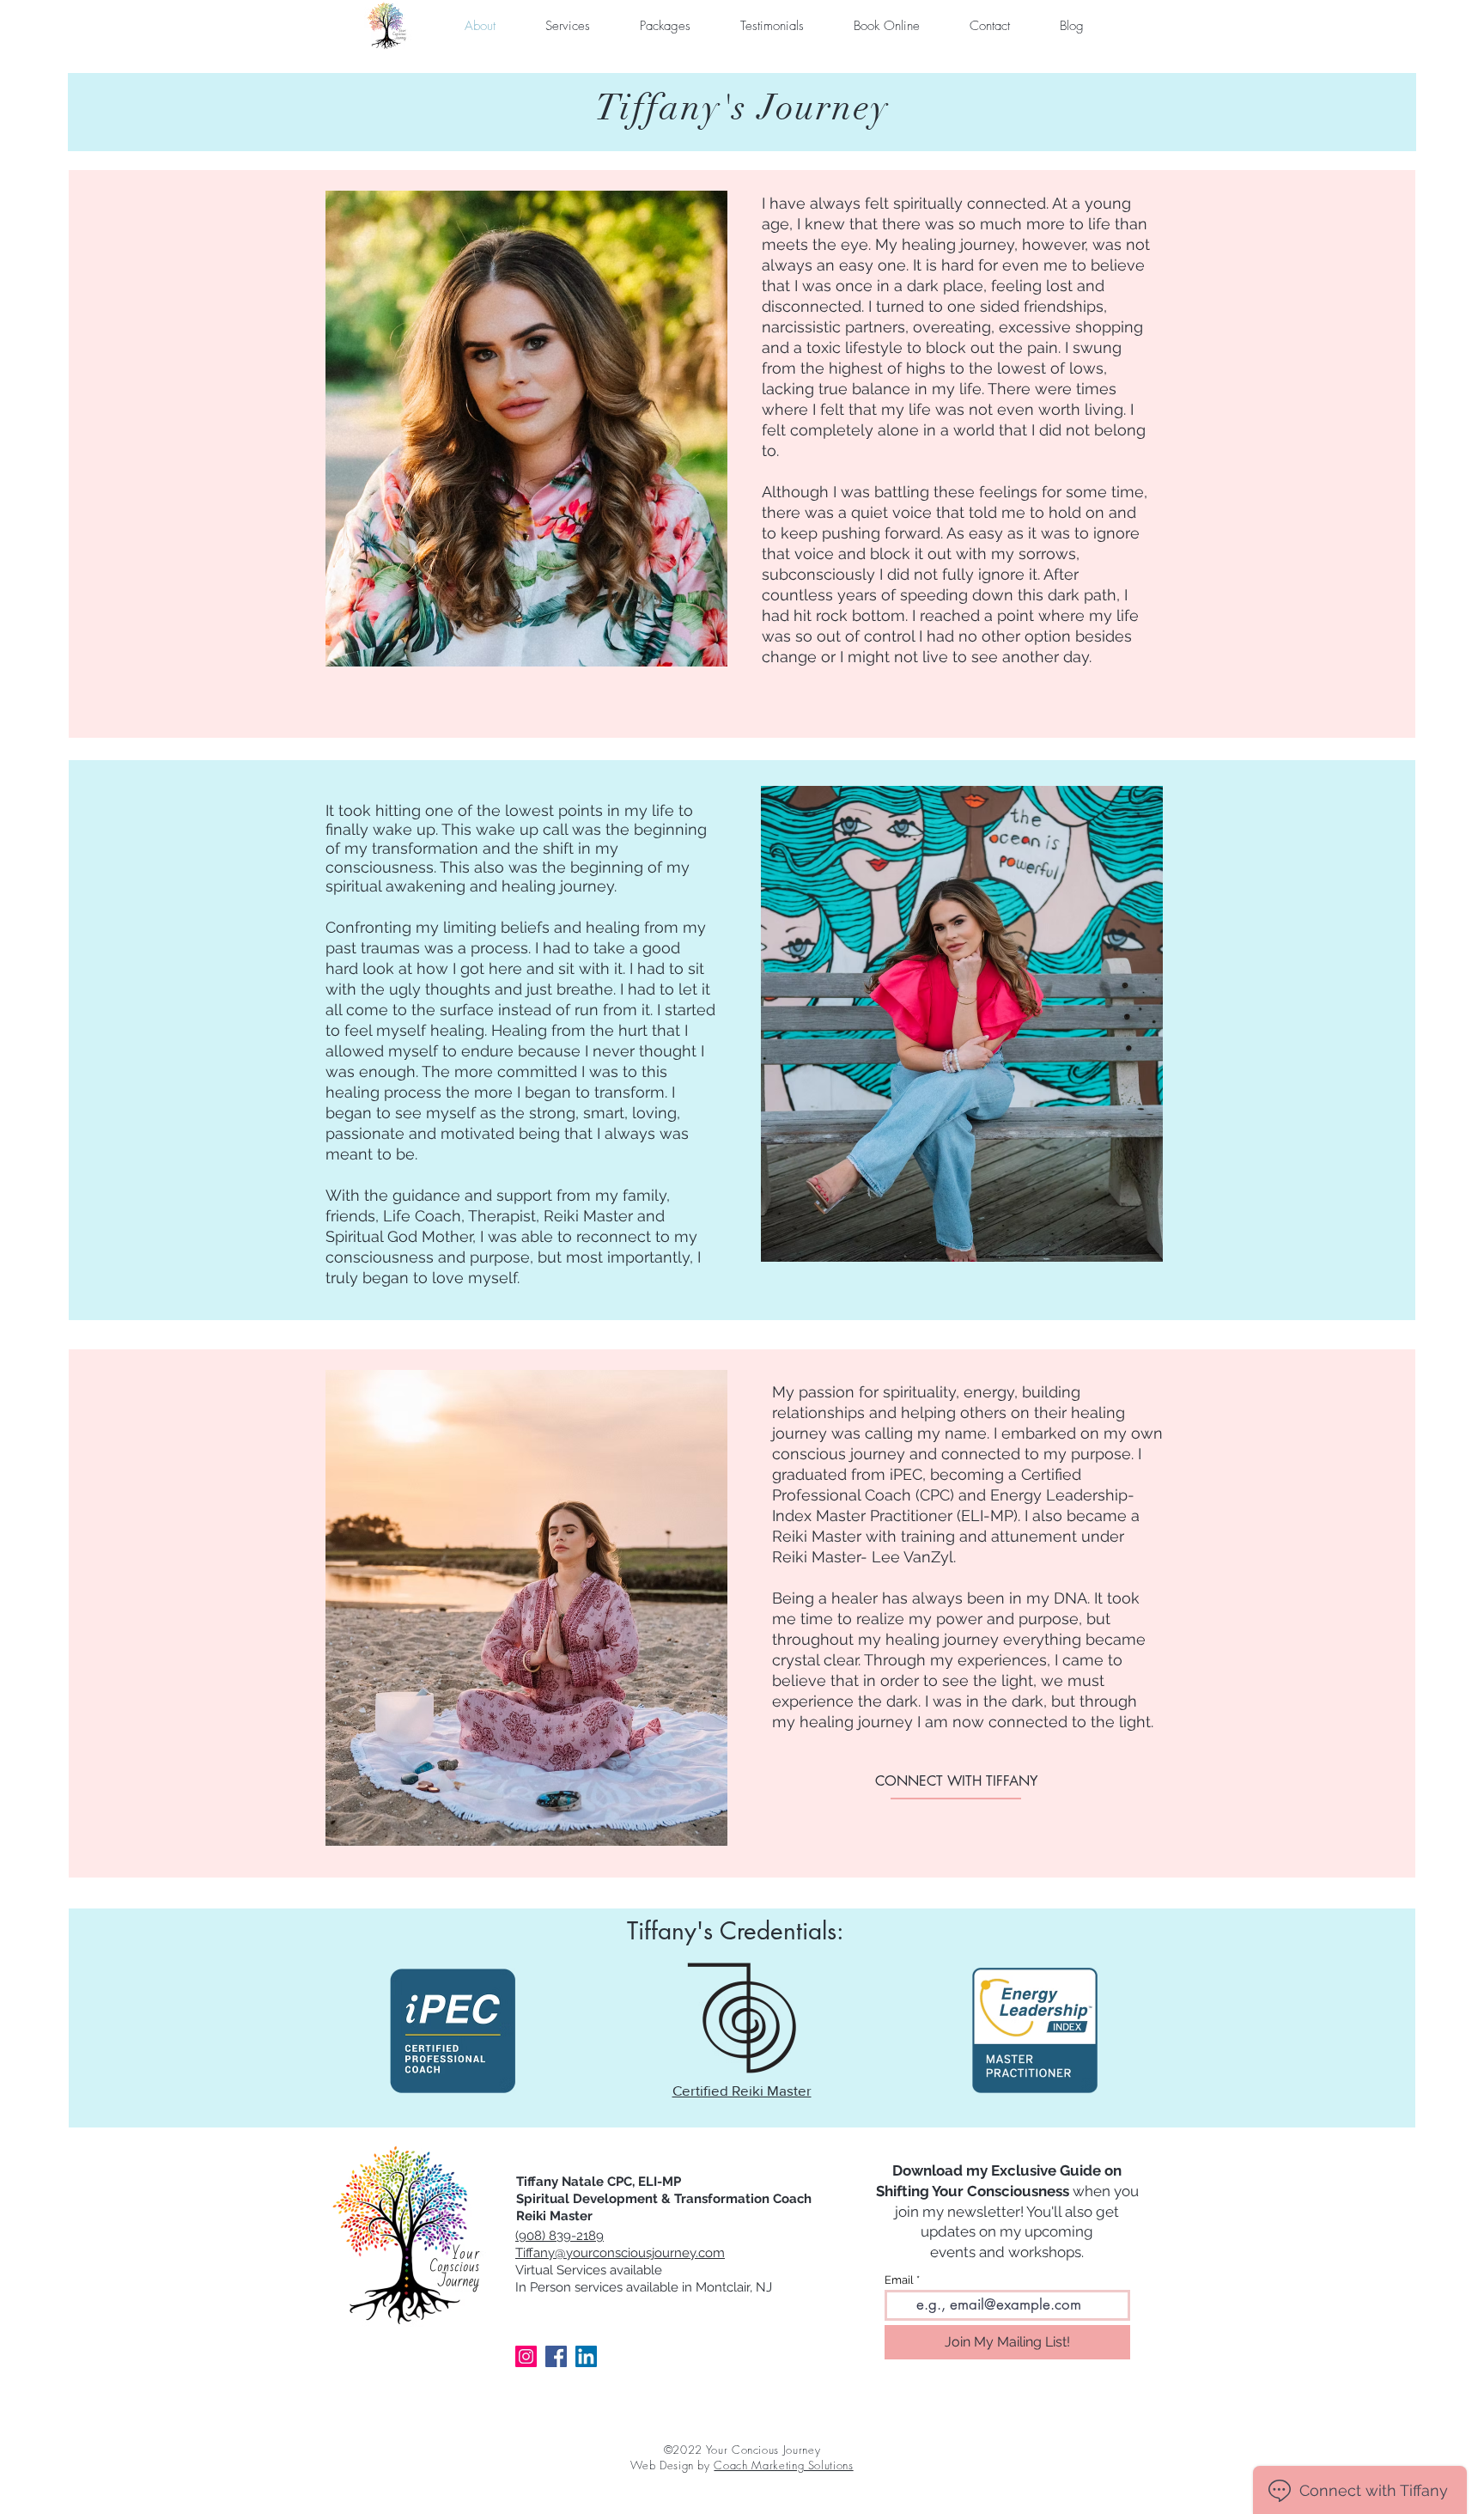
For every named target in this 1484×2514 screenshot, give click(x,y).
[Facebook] (556, 2356)
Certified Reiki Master (742, 2090)
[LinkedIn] (586, 2356)
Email (899, 2280)
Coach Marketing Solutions (783, 2465)
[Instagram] (526, 2356)
